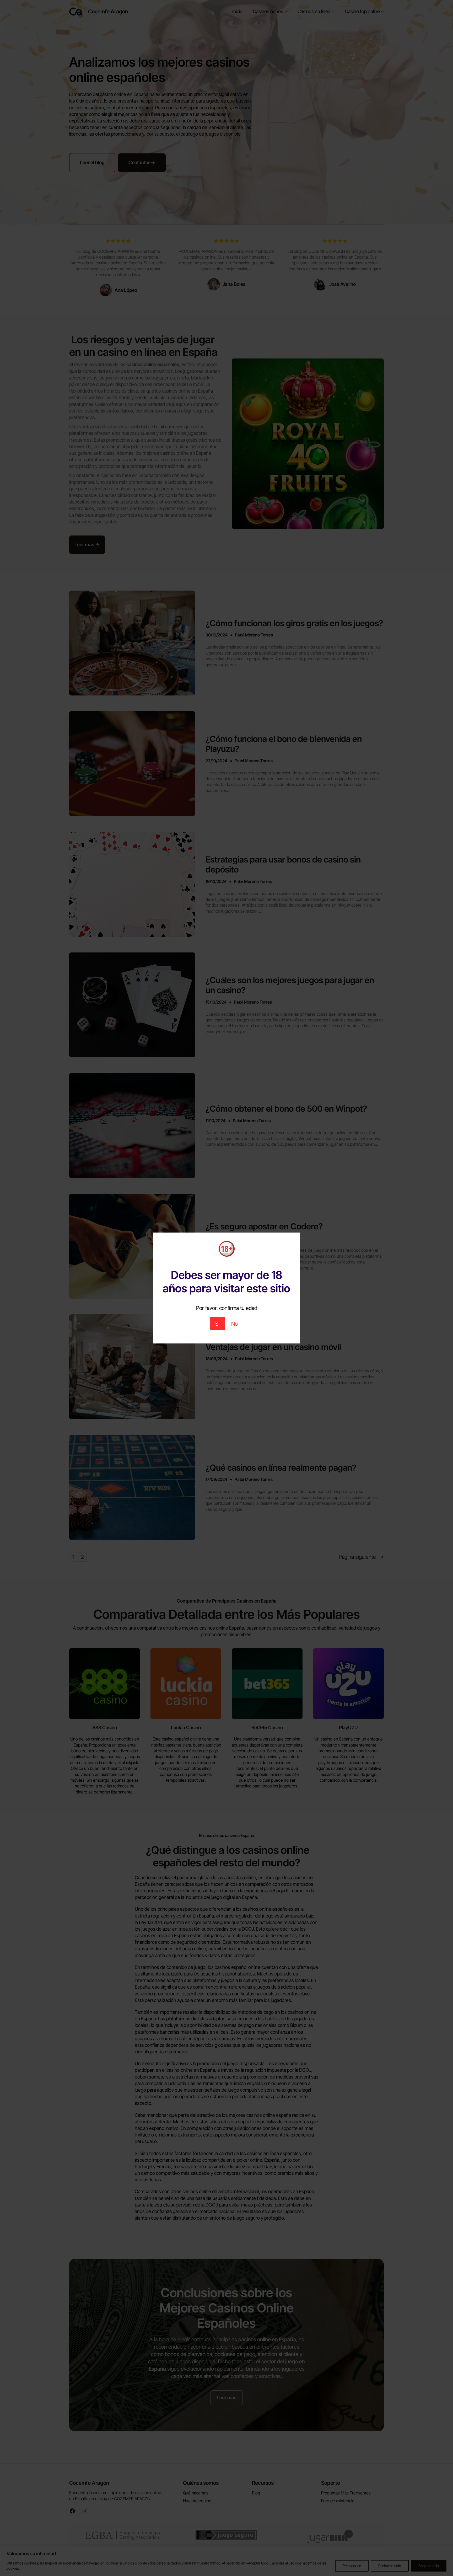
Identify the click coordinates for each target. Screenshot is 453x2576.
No (234, 1324)
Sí (217, 1324)
